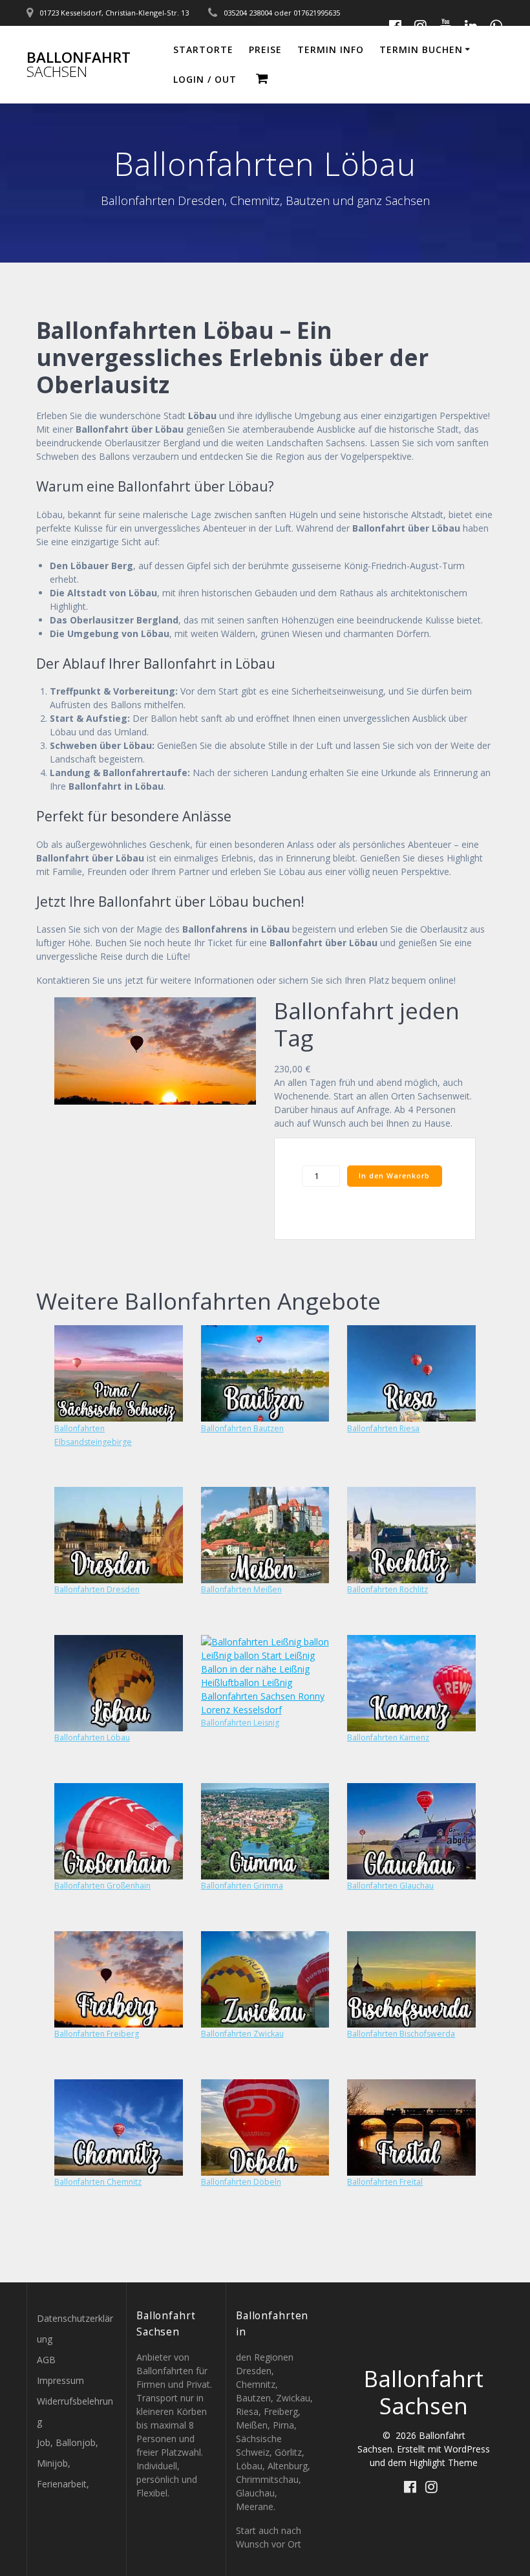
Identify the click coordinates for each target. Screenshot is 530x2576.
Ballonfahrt (79, 65)
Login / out (205, 79)
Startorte (203, 49)
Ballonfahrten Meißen (241, 1589)
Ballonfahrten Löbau (92, 1737)
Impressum (60, 2380)
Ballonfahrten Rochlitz (387, 1589)
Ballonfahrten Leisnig (240, 1723)
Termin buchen (421, 49)
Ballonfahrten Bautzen (242, 1428)
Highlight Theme (443, 2462)
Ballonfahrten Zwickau (242, 2034)
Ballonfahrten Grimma (242, 1886)
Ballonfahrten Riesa (383, 1428)
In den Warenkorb (394, 1176)
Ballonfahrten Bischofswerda (401, 2034)
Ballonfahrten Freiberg (97, 2034)
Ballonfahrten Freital (385, 2182)
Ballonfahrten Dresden (97, 1589)
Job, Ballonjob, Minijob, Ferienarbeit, (68, 2463)
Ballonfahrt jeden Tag (367, 1024)
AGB (46, 2360)
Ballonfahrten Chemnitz (98, 2182)
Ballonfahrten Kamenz (388, 1737)
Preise (265, 49)
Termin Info (331, 49)
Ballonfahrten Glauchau (390, 1886)
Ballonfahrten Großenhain (102, 1886)
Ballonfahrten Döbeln (241, 2182)
